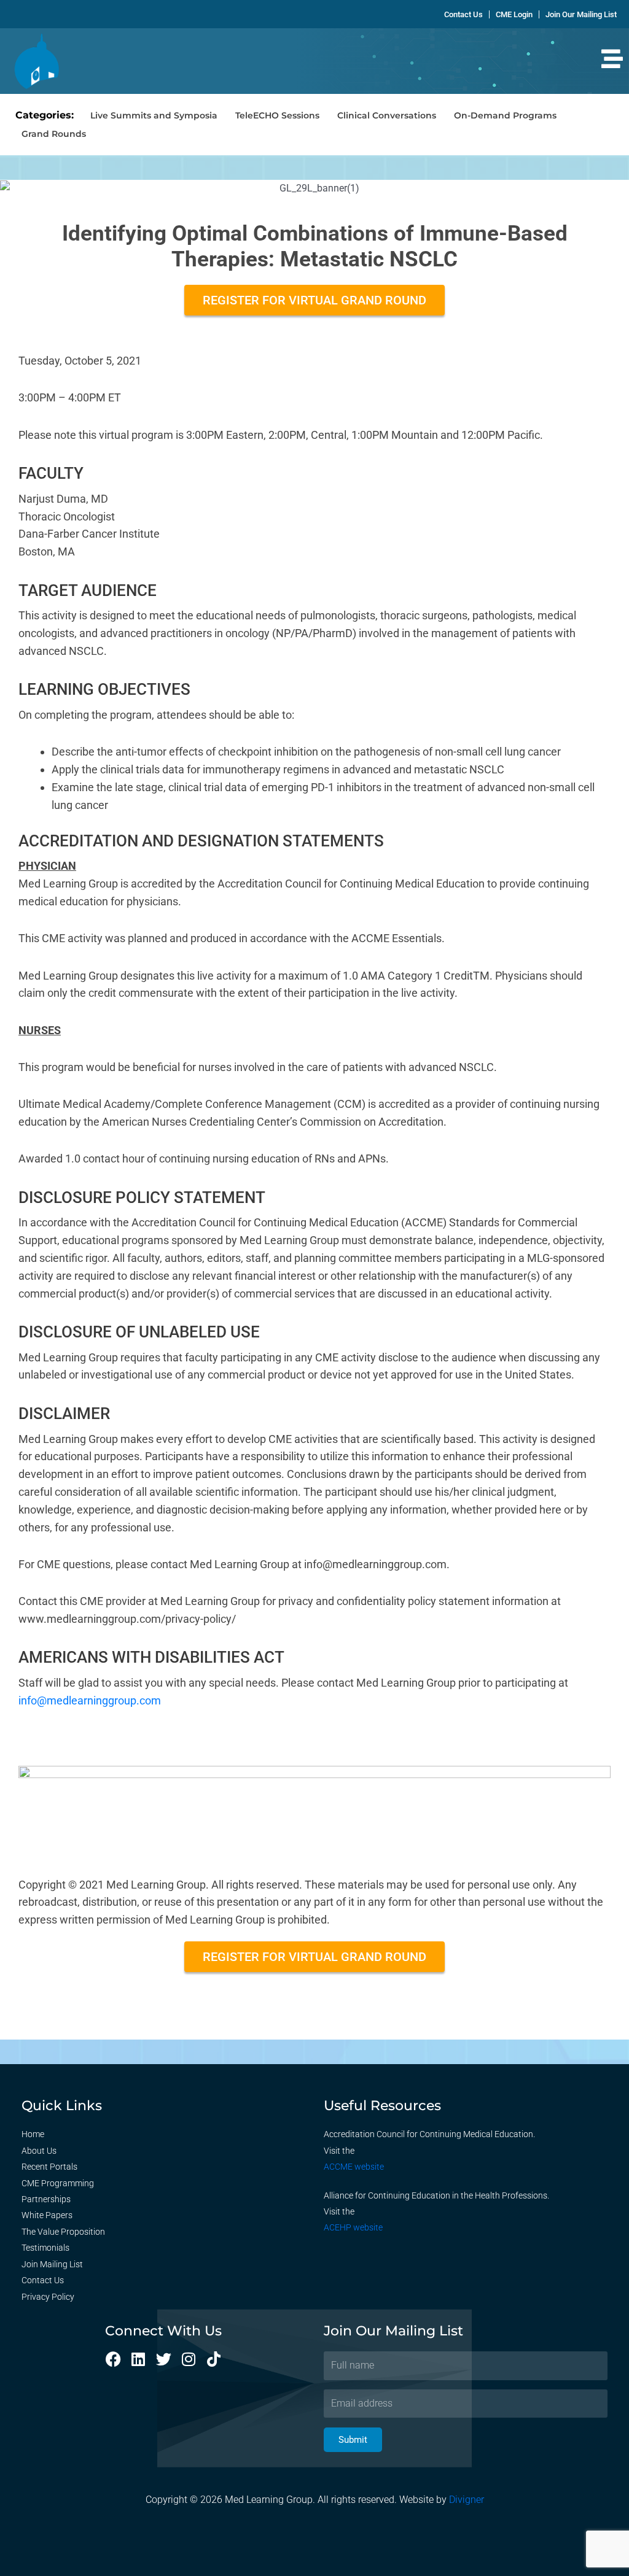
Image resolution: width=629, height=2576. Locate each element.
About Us (39, 2151)
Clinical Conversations (387, 115)
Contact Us (43, 2280)
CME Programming (58, 2183)
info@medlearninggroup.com (90, 1700)
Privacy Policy (48, 2297)
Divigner (467, 2500)
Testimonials (45, 2248)
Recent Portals (49, 2167)
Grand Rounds (54, 134)
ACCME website (354, 2167)
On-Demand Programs (505, 115)
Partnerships (46, 2199)
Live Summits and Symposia (154, 115)
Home (33, 2134)
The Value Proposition (63, 2232)
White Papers (47, 2215)
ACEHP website (353, 2227)
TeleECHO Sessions (277, 115)
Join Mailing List (52, 2264)
